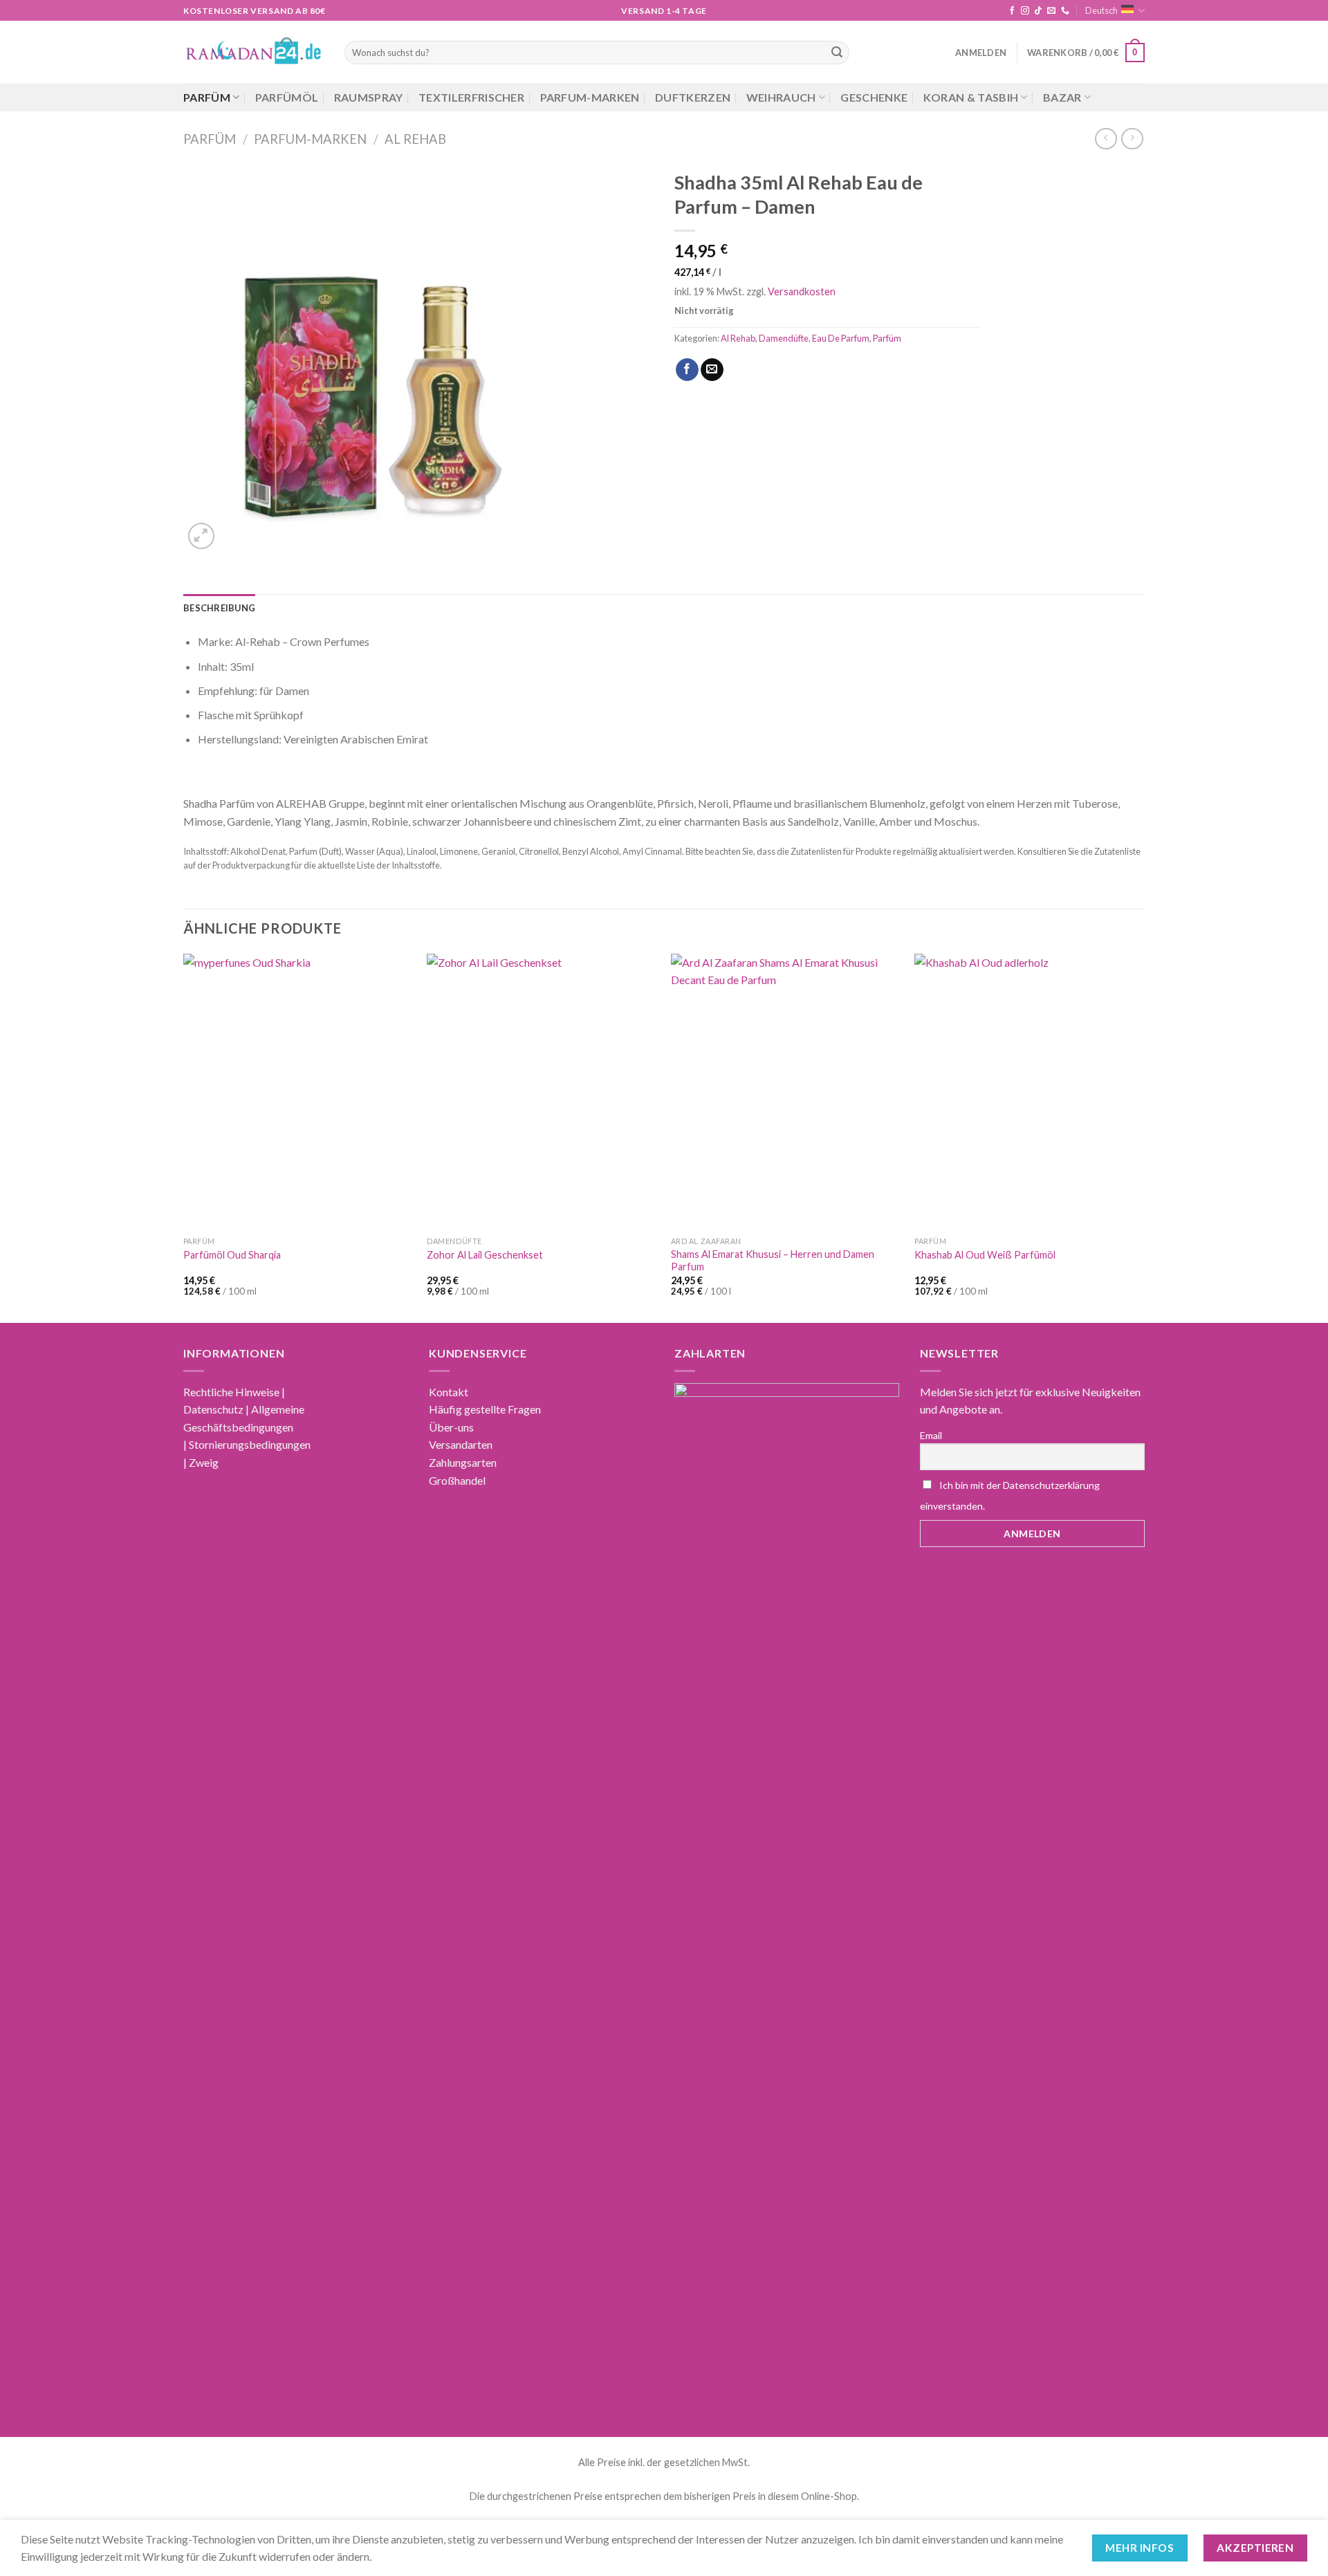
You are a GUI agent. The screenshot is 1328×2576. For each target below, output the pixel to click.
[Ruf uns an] (1065, 11)
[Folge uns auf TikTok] (1038, 11)
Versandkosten (802, 291)
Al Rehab (415, 139)
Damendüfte (784, 338)
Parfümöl (287, 97)
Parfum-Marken (590, 97)
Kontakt (449, 1392)
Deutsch (1101, 10)
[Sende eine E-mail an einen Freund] (712, 370)
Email (931, 1435)
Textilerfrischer (471, 97)
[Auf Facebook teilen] (687, 370)
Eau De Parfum (841, 338)
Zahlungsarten (463, 1462)
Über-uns (451, 1427)
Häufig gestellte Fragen (485, 1409)
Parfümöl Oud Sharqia (232, 1255)
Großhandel (457, 1480)
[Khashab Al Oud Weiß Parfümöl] (1030, 1092)
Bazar (1062, 97)
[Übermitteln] (837, 53)
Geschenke (874, 97)
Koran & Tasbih (971, 97)
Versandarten (461, 1444)
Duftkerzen (693, 97)
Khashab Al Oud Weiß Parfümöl (985, 1255)
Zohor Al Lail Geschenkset (485, 1255)
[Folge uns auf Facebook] (1012, 11)
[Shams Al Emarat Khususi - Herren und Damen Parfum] (786, 1092)
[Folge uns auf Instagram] (1025, 11)
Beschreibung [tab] (219, 608)
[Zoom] (202, 536)
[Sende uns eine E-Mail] (1051, 11)
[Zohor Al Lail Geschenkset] (542, 1092)
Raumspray (369, 97)
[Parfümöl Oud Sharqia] (298, 1092)
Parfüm (207, 97)
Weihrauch (781, 97)
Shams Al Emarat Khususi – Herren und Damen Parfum (773, 1261)
